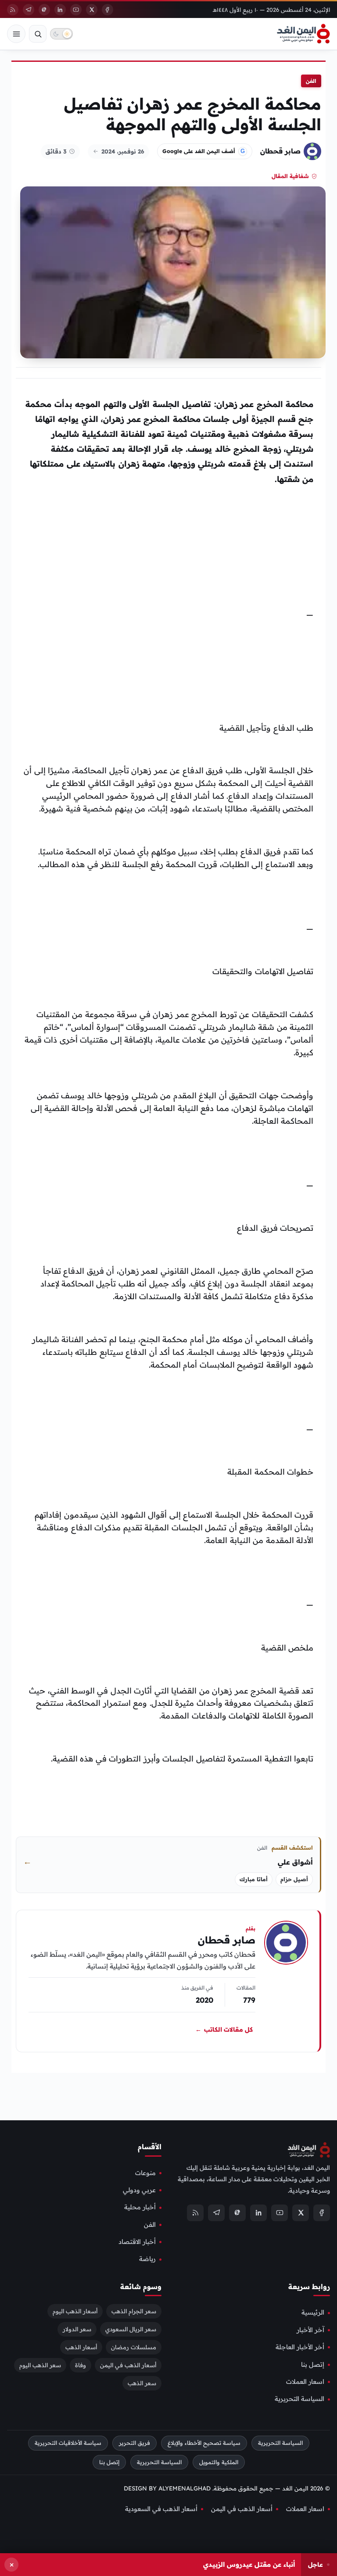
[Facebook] (108, 10)
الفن (311, 81)
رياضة (147, 2259)
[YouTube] (76, 10)
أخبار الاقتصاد (137, 2242)
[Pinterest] (44, 10)
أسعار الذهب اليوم (75, 2312)
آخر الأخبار (310, 2330)
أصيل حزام (294, 1879)
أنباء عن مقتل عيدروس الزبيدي (249, 2564)
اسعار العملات (305, 2382)
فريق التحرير (134, 2443)
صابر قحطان (280, 151)
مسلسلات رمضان (134, 2347)
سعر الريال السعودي (131, 2329)
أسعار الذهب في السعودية (161, 2509)
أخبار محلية (140, 2208)
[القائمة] (16, 34)
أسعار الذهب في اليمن (128, 2365)
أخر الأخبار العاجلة (300, 2347)
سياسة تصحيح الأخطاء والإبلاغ (204, 2443)
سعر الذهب (142, 2383)
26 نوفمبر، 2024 (123, 151)
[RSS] (13, 10)
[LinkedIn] (60, 10)
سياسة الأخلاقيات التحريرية (68, 2443)
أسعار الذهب (81, 2347)
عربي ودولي (139, 2190)
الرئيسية (313, 2313)
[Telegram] (29, 10)
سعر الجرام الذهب (134, 2312)
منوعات (145, 2173)
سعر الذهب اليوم (40, 2365)
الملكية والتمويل (219, 2462)
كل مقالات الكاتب (224, 2029)
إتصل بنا (313, 2365)
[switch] (61, 34)
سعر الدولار (77, 2329)
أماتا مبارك (254, 1879)
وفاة (81, 2365)
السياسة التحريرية (299, 2399)
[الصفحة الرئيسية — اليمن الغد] (303, 34)
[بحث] (38, 34)
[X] (92, 10)
